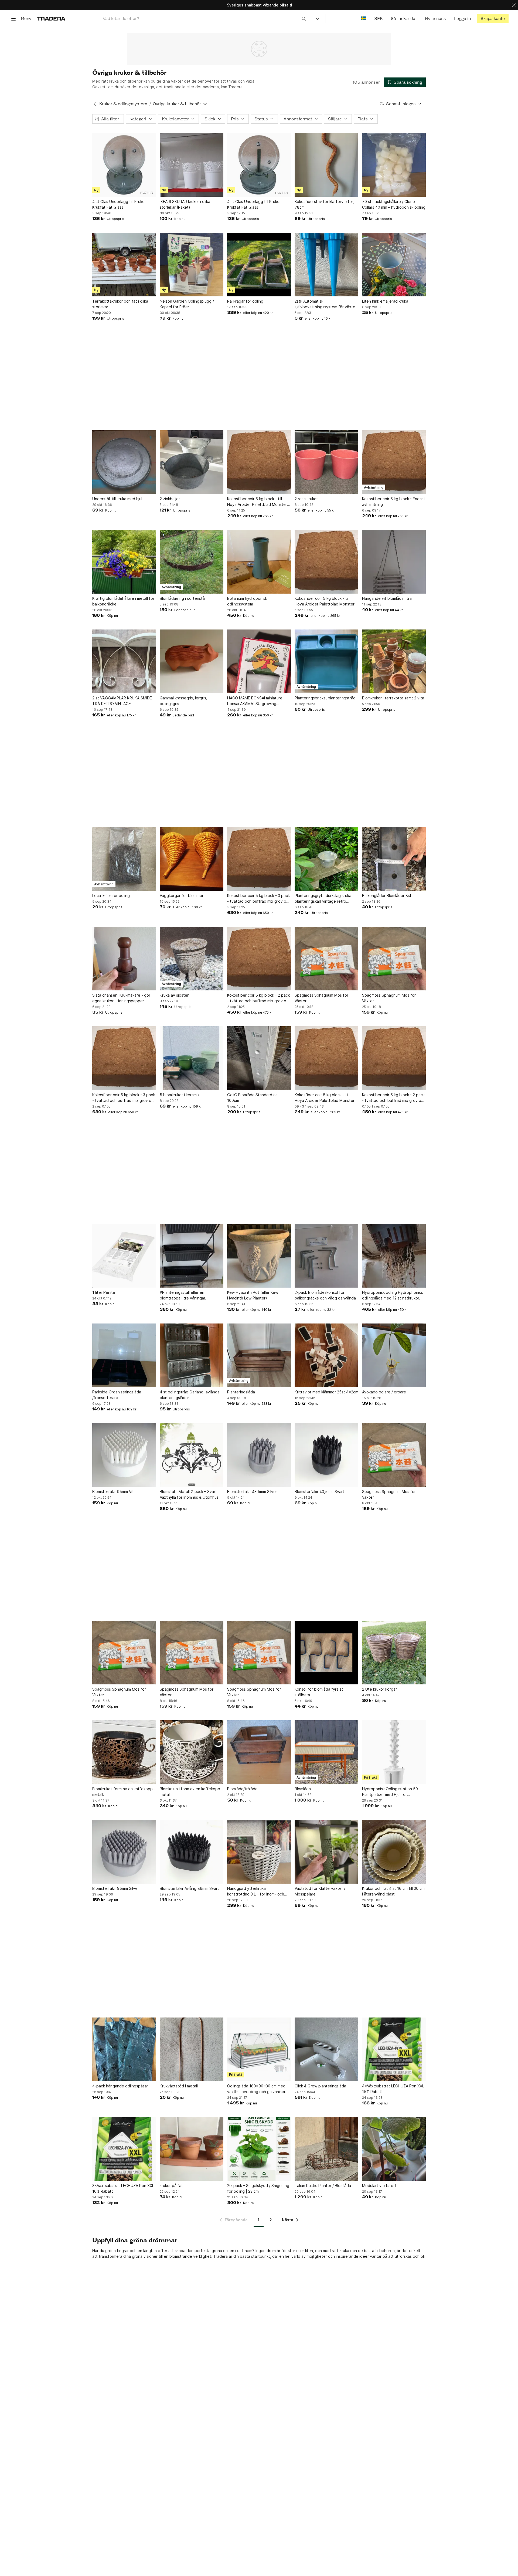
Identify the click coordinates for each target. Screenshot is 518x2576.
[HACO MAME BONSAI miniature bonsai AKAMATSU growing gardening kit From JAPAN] (259, 661)
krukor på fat (171, 2186)
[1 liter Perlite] (124, 1256)
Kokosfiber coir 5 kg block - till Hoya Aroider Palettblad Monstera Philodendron (258, 502)
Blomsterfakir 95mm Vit (113, 1492)
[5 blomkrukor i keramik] (192, 1058)
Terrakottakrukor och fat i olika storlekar (120, 304)
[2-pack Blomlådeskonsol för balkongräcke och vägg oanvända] (326, 1256)
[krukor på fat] (192, 2149)
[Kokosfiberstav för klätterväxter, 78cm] (326, 165)
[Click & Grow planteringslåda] (326, 2049)
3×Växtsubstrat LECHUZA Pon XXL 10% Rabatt (123, 2188)
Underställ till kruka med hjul (117, 499)
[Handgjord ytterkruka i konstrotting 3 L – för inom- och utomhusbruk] (259, 1852)
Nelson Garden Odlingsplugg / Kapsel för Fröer (187, 304)
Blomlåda (303, 1789)
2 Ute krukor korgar (379, 1689)
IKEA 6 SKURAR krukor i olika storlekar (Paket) (185, 204)
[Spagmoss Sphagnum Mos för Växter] (326, 959)
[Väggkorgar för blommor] (192, 859)
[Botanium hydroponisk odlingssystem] (259, 562)
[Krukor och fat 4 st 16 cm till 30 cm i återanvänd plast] (394, 1852)
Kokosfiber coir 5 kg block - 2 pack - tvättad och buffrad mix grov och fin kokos (259, 998)
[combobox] (204, 18)
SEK (378, 18)
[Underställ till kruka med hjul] (124, 462)
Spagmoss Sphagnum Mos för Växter (321, 998)
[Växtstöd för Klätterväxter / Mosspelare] (326, 1852)
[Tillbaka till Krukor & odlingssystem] (95, 104)
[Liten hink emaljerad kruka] (394, 265)
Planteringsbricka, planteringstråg (325, 698)
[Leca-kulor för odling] (124, 859)
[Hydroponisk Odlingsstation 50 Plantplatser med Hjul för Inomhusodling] (394, 1752)
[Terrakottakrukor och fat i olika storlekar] (124, 265)
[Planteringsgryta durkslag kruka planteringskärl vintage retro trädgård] (326, 859)
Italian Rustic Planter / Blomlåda (323, 2186)
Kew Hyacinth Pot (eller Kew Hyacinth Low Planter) (253, 1295)
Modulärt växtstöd (379, 2186)
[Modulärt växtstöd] (394, 2149)
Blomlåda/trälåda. (243, 1789)
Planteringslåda (241, 1392)
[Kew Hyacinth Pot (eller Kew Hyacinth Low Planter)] (259, 1256)
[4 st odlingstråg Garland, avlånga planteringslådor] (192, 1355)
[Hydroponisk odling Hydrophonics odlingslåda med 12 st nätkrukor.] (394, 1256)
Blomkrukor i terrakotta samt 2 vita (393, 698)
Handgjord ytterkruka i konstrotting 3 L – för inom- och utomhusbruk (256, 1891)
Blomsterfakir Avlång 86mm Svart (189, 1888)
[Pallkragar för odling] (259, 265)
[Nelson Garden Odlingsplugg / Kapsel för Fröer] (192, 265)
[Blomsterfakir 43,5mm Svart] (326, 1455)
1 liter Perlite (104, 1292)
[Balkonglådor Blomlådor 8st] (394, 859)
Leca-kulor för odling (111, 896)
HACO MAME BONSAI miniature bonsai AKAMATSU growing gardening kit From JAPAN (255, 701)
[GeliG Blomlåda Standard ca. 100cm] (259, 1058)
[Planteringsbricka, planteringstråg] (326, 661)
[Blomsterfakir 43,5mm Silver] (259, 1455)
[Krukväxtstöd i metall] (192, 2049)
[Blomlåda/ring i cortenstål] (192, 562)
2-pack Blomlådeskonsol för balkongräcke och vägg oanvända (325, 1295)
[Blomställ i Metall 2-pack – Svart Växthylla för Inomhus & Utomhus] (192, 1455)
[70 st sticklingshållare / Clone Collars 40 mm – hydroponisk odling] (394, 165)
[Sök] (304, 18)
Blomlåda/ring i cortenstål (183, 598)
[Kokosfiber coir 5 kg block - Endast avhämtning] (394, 462)
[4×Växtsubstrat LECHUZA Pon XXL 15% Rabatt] (394, 2049)
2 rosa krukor (306, 499)
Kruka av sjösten (175, 995)
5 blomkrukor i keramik (180, 1095)
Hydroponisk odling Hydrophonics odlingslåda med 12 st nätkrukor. (393, 1295)
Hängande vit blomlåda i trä (387, 598)
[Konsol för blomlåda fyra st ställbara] (326, 1653)
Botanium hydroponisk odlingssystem (247, 601)
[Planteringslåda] (259, 1355)
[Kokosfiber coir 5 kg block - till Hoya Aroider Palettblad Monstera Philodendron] (259, 462)
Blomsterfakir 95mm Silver (116, 1888)
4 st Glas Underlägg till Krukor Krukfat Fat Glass (119, 204)
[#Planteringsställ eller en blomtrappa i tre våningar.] (192, 1256)
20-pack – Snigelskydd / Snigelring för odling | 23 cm (258, 2188)
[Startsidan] (51, 18)
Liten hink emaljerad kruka (385, 301)
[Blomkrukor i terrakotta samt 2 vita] (394, 661)
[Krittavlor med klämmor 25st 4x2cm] (326, 1355)
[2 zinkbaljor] (192, 462)
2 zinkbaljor (170, 499)
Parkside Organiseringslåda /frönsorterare (117, 1395)
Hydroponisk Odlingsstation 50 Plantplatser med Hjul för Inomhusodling (390, 1792)
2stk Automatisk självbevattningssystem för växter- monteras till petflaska (326, 304)
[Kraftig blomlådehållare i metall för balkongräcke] (124, 562)
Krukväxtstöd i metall (179, 2086)
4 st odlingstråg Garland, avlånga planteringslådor (190, 1395)
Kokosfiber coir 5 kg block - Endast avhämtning (394, 502)
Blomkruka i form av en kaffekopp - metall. (124, 1792)
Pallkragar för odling (245, 301)
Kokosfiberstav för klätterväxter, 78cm (324, 204)
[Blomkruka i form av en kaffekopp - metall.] (124, 1752)
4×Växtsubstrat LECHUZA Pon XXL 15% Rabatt (393, 2089)
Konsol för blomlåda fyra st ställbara (319, 1692)
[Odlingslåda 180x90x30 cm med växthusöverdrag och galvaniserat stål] (259, 2049)
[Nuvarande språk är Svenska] (364, 18)
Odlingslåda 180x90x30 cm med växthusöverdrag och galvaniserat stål (258, 2089)
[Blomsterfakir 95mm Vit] (124, 1455)
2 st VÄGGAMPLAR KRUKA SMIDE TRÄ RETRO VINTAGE (122, 701)
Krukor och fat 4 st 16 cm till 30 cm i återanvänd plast (393, 1891)
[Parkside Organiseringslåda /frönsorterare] (124, 1355)
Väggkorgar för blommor (182, 896)
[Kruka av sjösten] (192, 959)
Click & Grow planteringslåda (320, 2086)
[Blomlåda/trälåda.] (259, 1752)
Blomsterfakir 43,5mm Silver (252, 1492)
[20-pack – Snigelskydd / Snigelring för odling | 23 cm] (259, 2149)
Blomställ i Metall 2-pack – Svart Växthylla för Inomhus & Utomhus (189, 1494)
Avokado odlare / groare (384, 1392)
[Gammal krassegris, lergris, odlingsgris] (192, 661)
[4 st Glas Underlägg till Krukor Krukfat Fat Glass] (124, 165)
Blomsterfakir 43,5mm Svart (319, 1492)
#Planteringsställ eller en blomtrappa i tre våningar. (183, 1295)
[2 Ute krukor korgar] (394, 1653)
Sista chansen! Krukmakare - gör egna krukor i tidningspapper (121, 998)
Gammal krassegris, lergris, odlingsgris (183, 701)
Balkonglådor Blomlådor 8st (387, 896)
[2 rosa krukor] (326, 462)
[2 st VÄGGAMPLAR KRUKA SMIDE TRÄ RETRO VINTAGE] (124, 661)
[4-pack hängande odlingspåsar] (124, 2049)
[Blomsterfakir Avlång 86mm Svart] (192, 1852)
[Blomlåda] (326, 1752)
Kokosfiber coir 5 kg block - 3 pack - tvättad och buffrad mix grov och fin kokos (259, 899)
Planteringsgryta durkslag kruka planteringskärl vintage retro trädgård (323, 899)
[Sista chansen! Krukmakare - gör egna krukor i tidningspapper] (124, 959)
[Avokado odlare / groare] (394, 1355)
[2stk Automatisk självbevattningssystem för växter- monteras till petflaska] (326, 265)
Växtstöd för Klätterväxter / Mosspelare (320, 1891)
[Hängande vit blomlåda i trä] (394, 562)
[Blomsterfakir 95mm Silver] (124, 1852)
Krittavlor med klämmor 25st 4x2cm (326, 1392)
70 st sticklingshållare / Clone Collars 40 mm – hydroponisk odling (394, 204)
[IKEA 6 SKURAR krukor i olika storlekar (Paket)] (192, 165)
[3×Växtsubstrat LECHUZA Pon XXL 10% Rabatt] (124, 2149)
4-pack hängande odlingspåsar (120, 2086)
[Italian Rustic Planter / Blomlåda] (326, 2149)
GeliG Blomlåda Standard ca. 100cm (253, 1098)
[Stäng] (514, 5)
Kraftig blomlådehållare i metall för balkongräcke (123, 601)
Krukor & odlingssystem (123, 104)
